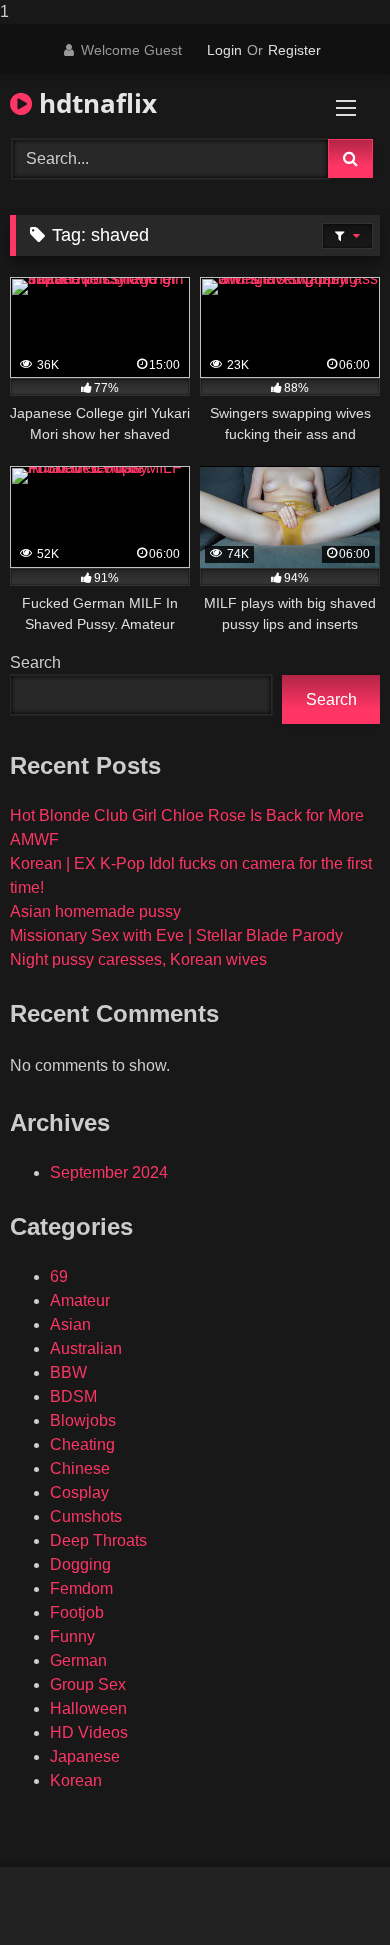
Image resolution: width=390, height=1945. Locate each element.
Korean (76, 1780)
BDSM (73, 1396)
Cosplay (79, 1492)
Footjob (77, 1612)
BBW (68, 1372)
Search (35, 662)
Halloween (88, 1708)
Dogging (80, 1564)
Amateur (80, 1300)
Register (294, 50)
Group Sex (88, 1684)
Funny (72, 1636)
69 (59, 1276)
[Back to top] (328, 1889)
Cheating (82, 1444)
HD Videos (89, 1732)
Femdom (81, 1588)
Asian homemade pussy (95, 911)
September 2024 (109, 1172)
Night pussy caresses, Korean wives (138, 959)
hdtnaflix (94, 103)
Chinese (80, 1468)
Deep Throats (98, 1540)
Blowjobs (83, 1420)
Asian (70, 1324)
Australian (86, 1348)
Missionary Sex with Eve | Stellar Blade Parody (176, 935)
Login (224, 50)
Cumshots (86, 1516)
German (78, 1660)
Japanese (85, 1756)
